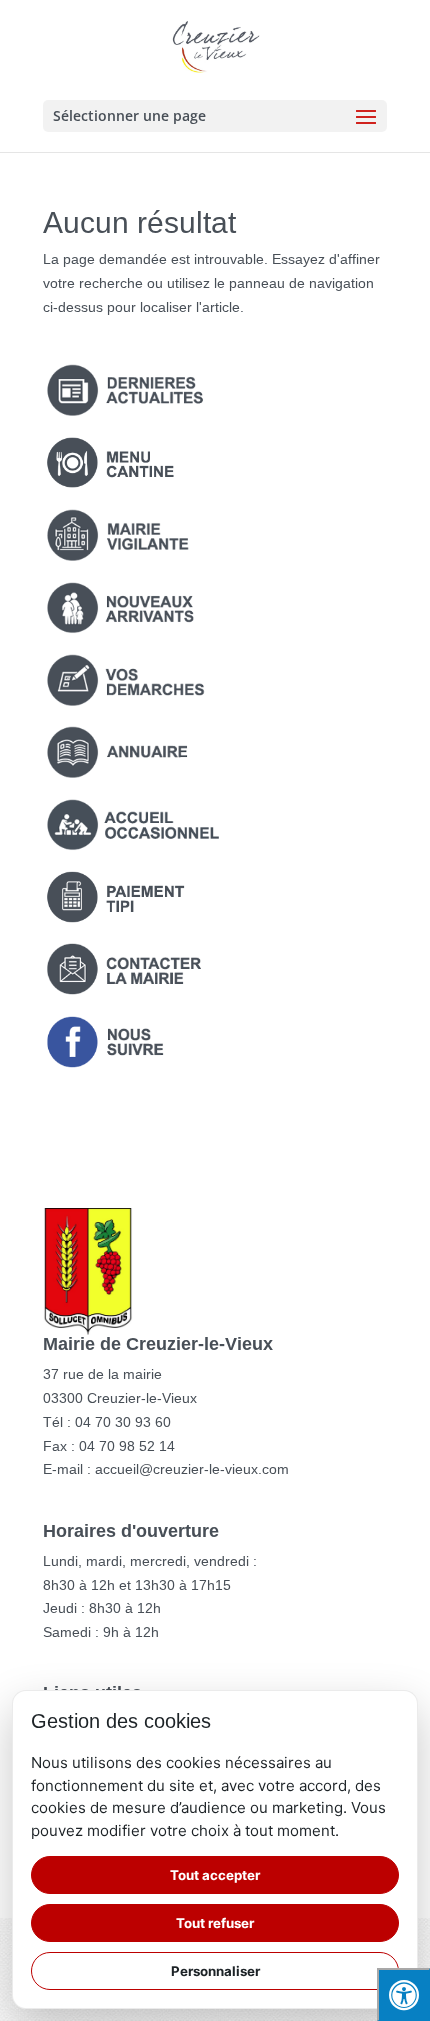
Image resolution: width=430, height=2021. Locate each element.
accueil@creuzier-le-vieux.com (192, 1469)
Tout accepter (215, 1875)
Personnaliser (215, 1971)
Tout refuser (215, 1923)
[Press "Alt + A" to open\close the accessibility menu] (403, 1994)
